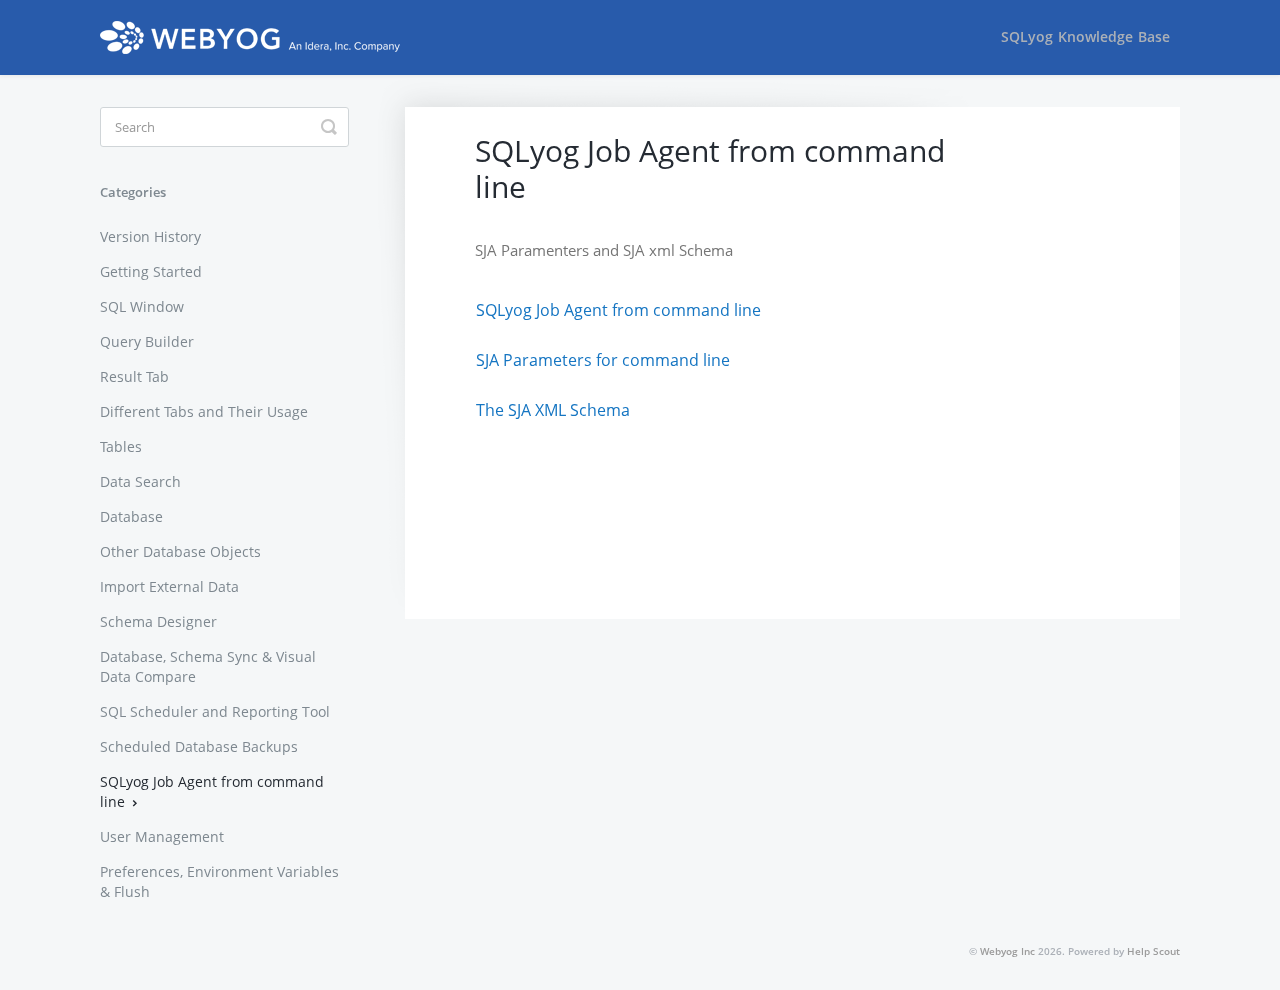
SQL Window (142, 306)
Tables (121, 446)
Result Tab (134, 376)
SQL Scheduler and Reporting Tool (215, 711)
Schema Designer (158, 621)
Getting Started (151, 271)
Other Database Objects (180, 551)
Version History (150, 236)
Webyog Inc (1007, 951)
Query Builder (147, 341)
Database (131, 516)
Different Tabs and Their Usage (204, 411)
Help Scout (1153, 951)
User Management (162, 836)
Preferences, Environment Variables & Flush (219, 881)
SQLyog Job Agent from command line (212, 791)
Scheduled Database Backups (199, 746)
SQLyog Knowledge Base (1085, 36)
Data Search (140, 481)
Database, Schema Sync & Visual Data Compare (208, 666)
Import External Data (169, 586)
